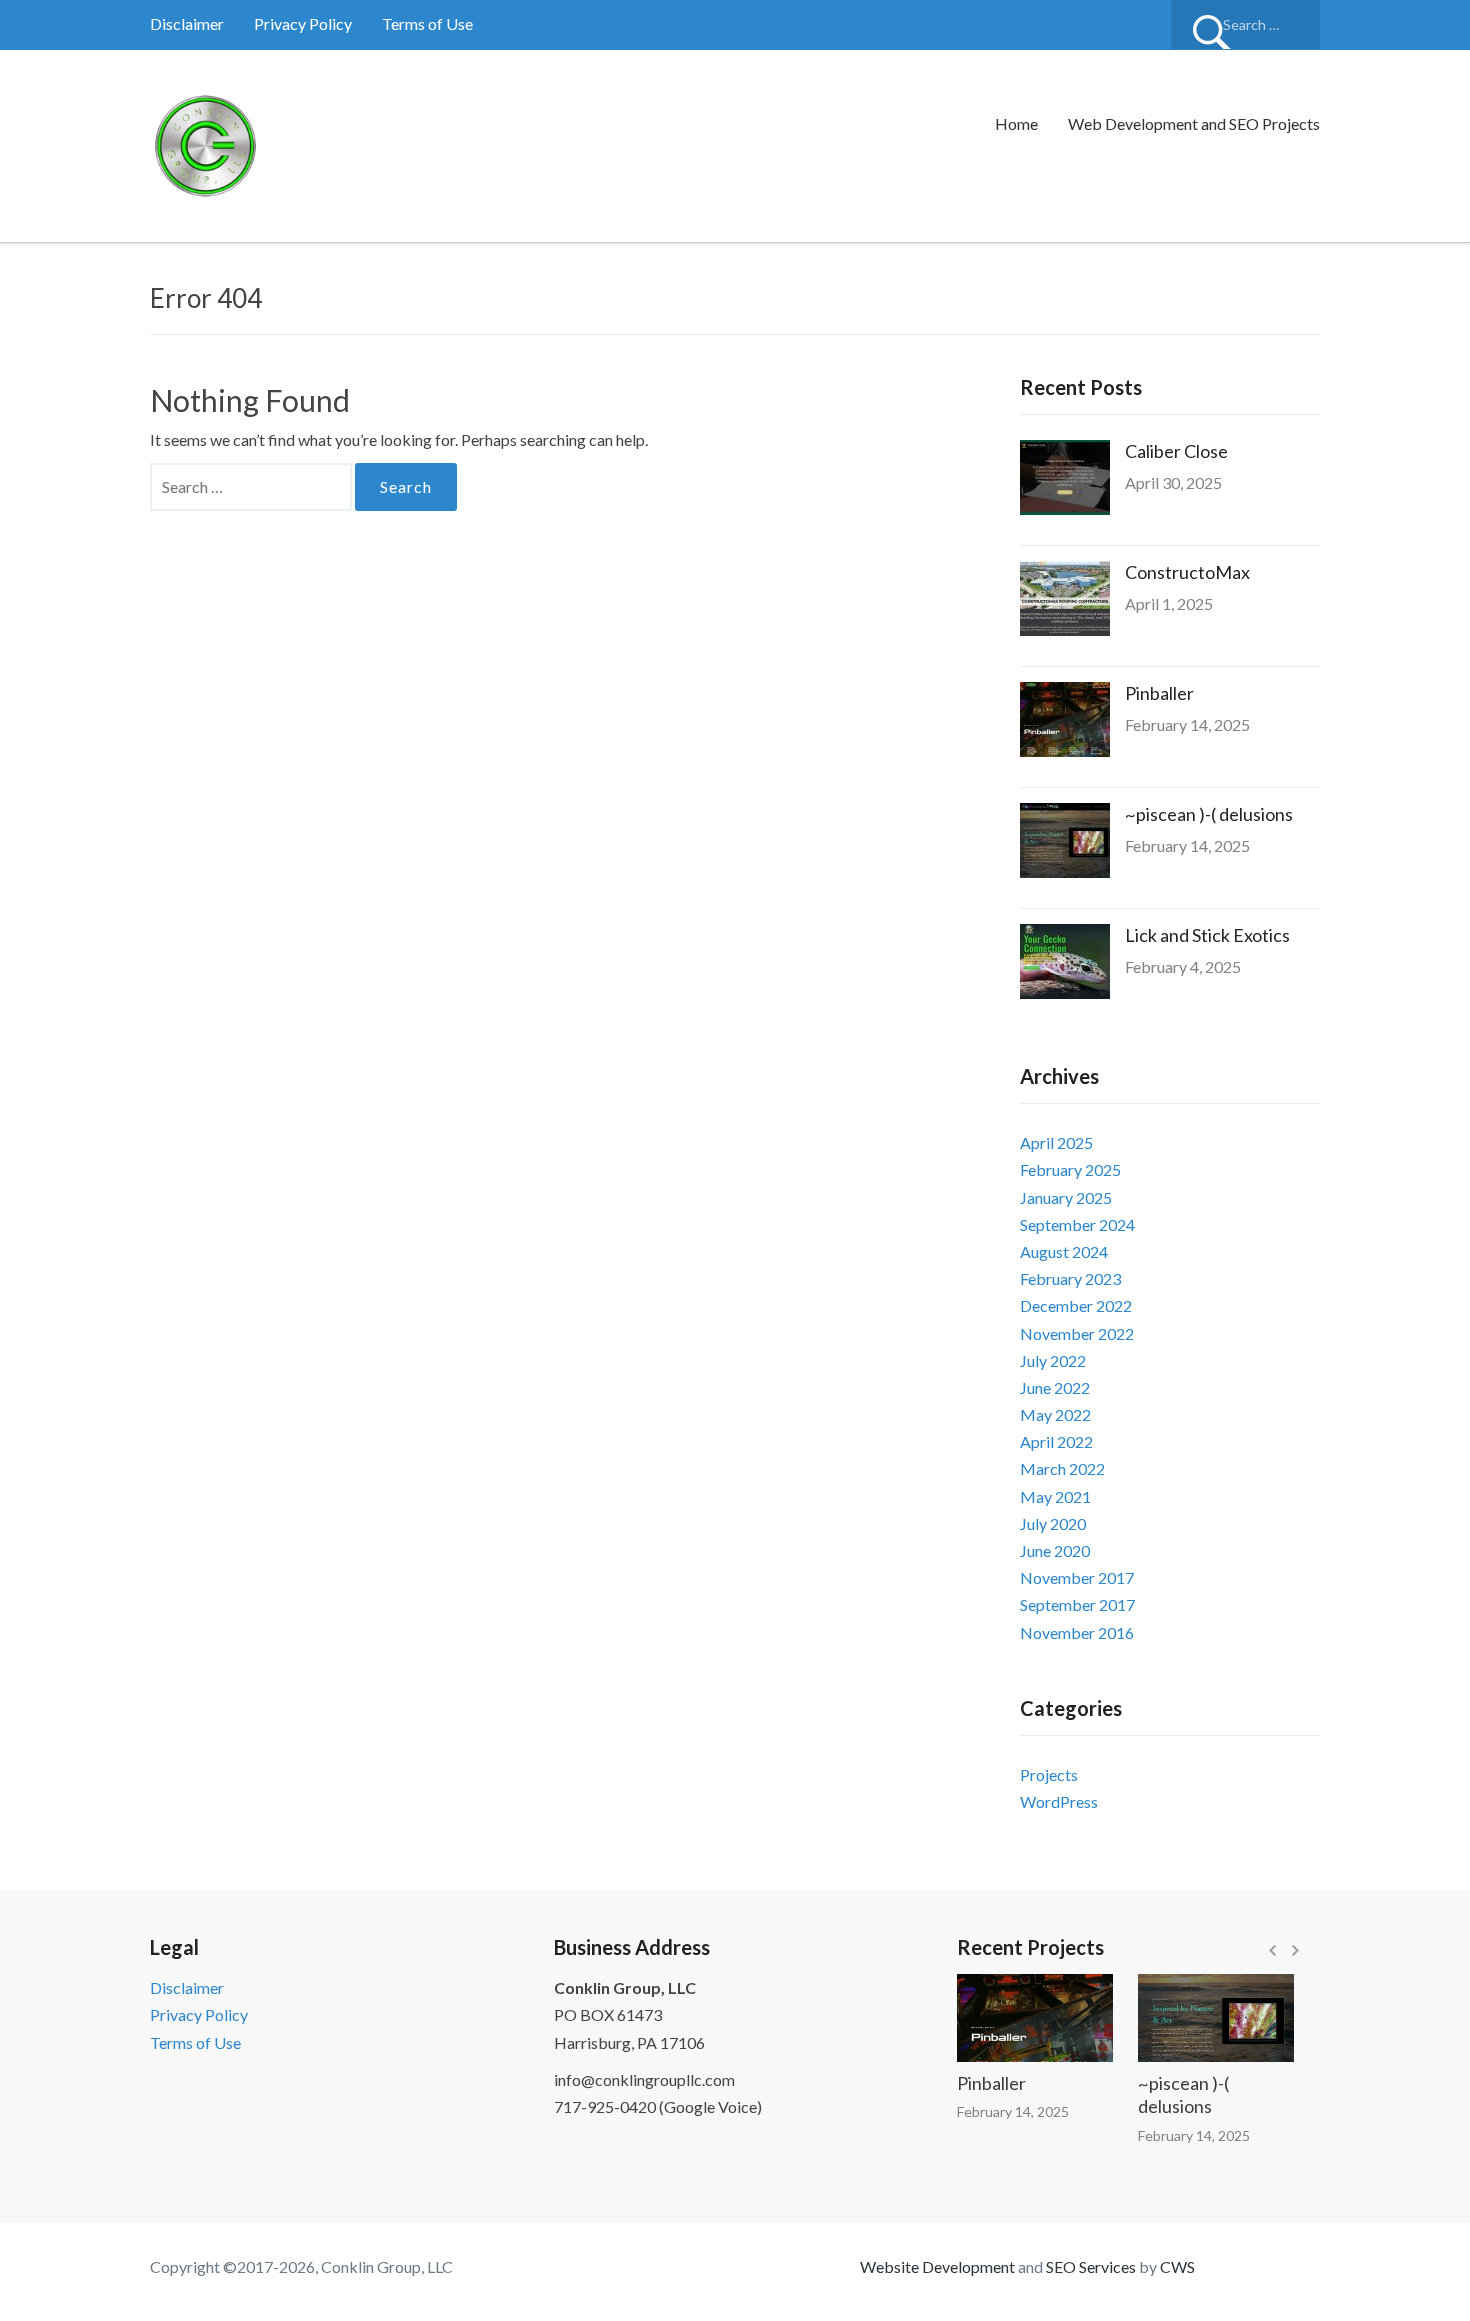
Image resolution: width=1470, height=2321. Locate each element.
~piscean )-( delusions (1209, 814)
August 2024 (1064, 1251)
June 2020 (1055, 1550)
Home (1016, 123)
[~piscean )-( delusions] (1195, 2018)
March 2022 (1062, 1468)
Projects (1049, 1774)
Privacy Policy (303, 23)
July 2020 (1053, 1523)
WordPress (1059, 1801)
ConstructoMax (1187, 572)
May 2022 (1055, 1414)
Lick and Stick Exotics (1207, 935)
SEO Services (1091, 2266)
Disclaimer (187, 23)
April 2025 (1056, 1142)
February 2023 (1070, 1278)
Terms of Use (427, 23)
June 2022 (1055, 1387)
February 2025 (1070, 1169)
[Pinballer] (1014, 2018)
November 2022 (1077, 1333)
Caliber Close (1176, 451)
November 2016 (1077, 1632)
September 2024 (1077, 1224)
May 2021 (1055, 1496)
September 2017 (1077, 1604)
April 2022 (1056, 1441)
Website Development (937, 2266)
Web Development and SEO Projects (1194, 123)
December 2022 (1076, 1305)
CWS (1177, 2266)
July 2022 (1053, 1360)
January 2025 (1066, 1197)
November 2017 (1077, 1577)
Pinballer (1159, 693)
